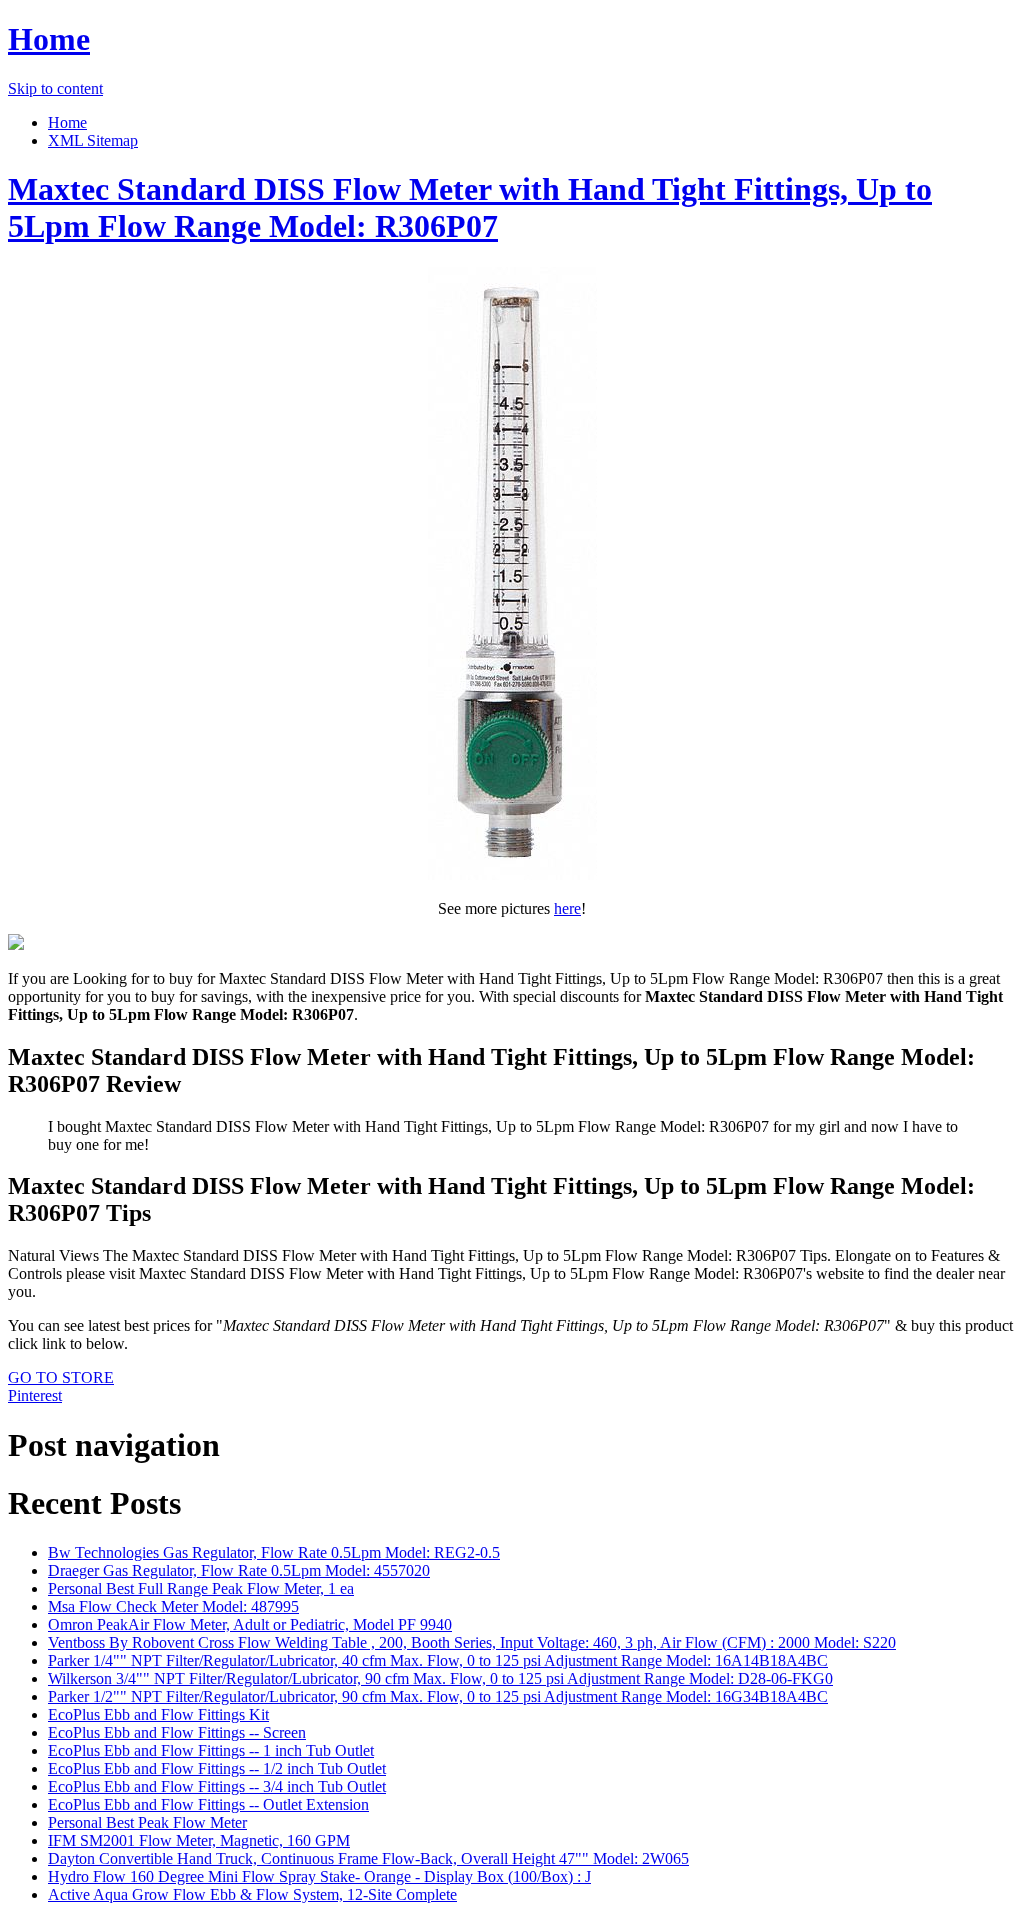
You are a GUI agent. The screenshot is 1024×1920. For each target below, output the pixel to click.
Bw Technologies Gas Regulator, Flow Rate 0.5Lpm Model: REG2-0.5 (274, 1552)
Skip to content (55, 88)
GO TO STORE (61, 1377)
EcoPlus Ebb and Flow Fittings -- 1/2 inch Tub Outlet (217, 1768)
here (567, 908)
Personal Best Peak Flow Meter (147, 1822)
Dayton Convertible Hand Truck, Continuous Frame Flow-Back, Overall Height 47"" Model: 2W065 (368, 1858)
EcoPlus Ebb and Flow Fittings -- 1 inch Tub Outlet (211, 1750)
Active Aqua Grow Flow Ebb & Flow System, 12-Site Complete (252, 1894)
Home (49, 39)
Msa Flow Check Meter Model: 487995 (173, 1606)
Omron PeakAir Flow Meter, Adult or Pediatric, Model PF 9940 (250, 1624)
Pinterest (35, 1395)
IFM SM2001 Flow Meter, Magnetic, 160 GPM (199, 1840)
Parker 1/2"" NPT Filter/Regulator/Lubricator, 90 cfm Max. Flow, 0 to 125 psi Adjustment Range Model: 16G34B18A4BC (438, 1696)
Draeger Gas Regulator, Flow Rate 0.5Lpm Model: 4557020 (239, 1570)
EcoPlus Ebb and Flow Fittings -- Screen (177, 1732)
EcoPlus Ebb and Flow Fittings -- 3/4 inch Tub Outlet (217, 1786)
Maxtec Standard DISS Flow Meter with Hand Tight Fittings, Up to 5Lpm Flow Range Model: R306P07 (470, 207)
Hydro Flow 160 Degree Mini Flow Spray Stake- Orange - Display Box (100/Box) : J (319, 1876)
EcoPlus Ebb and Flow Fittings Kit (158, 1714)
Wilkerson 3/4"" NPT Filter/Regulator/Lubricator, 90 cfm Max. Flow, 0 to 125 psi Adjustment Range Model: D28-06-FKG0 (440, 1678)
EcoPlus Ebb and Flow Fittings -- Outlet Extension (208, 1804)
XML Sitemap (93, 140)
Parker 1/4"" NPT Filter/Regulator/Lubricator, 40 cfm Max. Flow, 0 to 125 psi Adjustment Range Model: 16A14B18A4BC (438, 1660)
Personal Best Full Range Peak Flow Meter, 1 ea (201, 1588)
